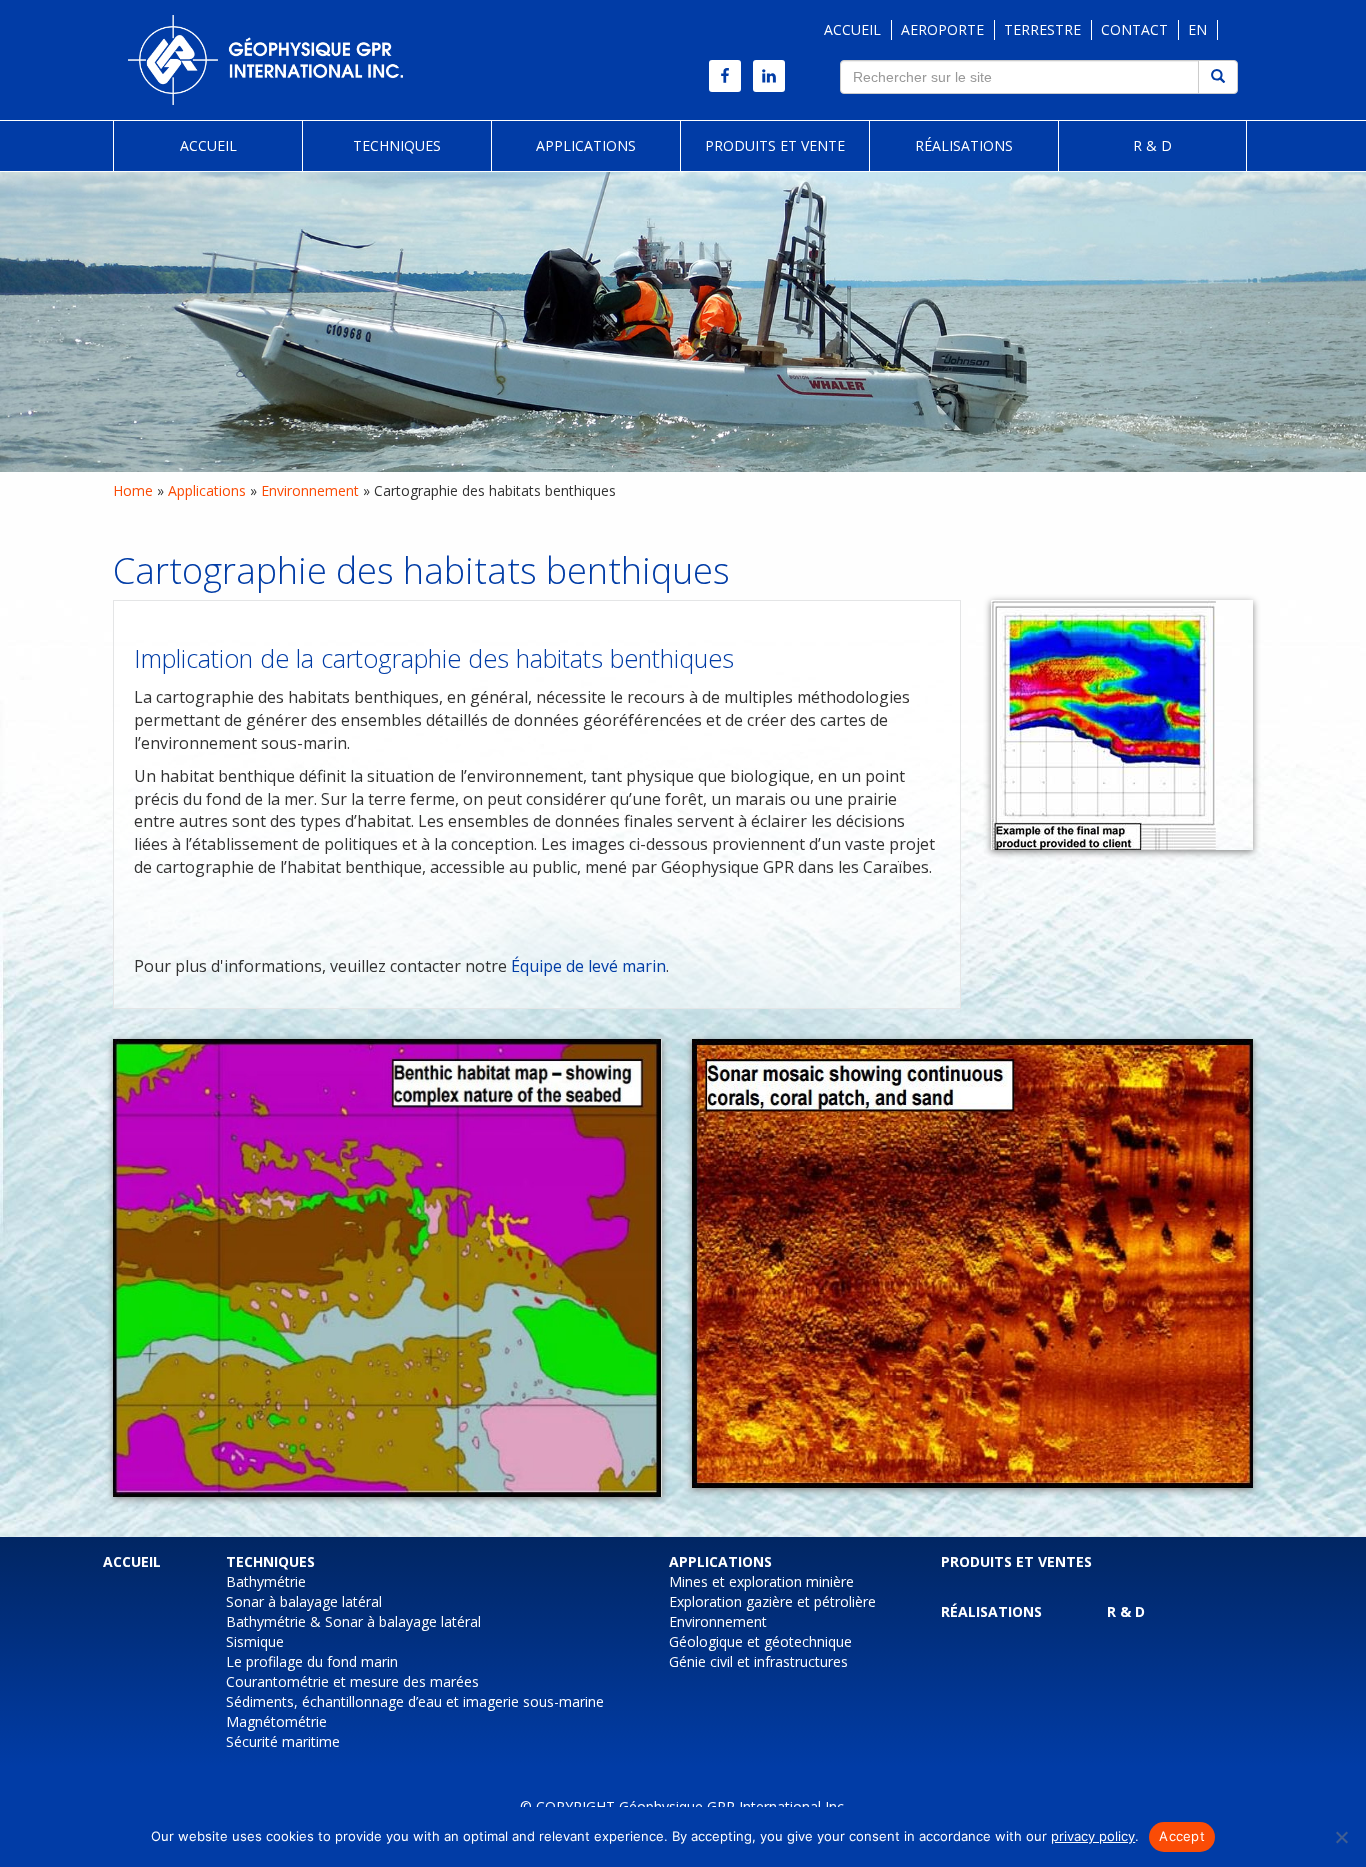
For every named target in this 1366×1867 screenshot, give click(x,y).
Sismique (255, 1641)
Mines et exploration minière (761, 1581)
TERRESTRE (1042, 29)
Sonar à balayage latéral (304, 1601)
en (1197, 29)
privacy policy (1093, 1836)
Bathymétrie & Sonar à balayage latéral (353, 1621)
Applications (586, 145)
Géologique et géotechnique (760, 1641)
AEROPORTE (942, 29)
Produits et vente (775, 145)
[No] (1341, 1837)
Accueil (208, 145)
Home (133, 490)
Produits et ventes (1016, 1561)
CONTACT (1134, 29)
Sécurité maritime (283, 1741)
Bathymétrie (266, 1581)
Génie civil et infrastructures (758, 1661)
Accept (1182, 1836)
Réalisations (964, 145)
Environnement (310, 490)
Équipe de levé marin (588, 966)
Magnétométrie (276, 1721)
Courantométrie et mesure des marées (352, 1681)
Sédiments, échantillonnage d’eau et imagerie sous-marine (415, 1701)
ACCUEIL (852, 29)
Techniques (397, 145)
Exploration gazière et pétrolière (772, 1601)
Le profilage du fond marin (312, 1661)
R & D (1152, 145)
